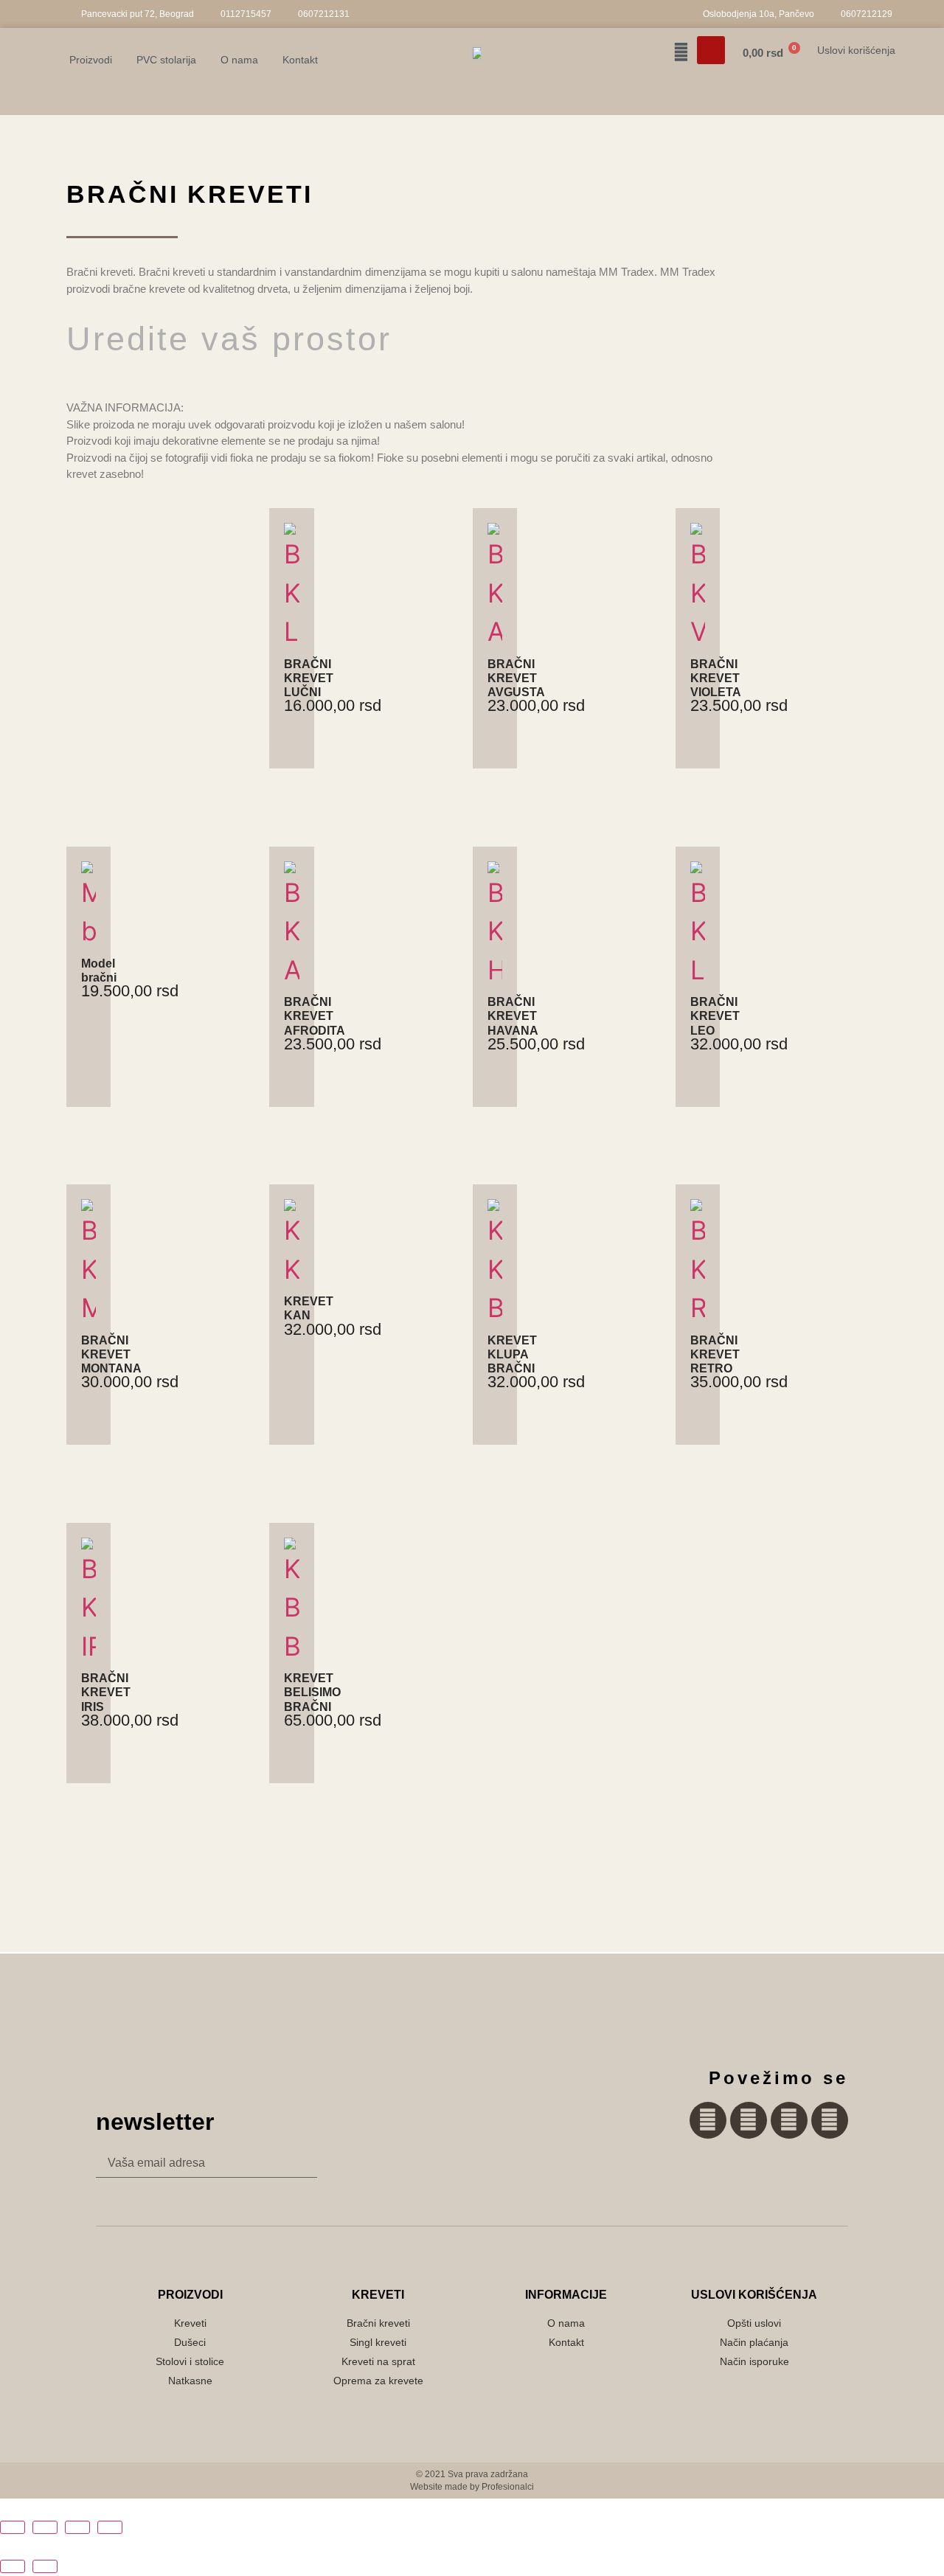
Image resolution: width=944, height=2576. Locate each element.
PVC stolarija (166, 60)
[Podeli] (77, 2527)
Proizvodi (91, 60)
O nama (239, 60)
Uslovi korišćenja (856, 50)
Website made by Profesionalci (472, 2487)
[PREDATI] (280, 2163)
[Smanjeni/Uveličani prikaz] (13, 2527)
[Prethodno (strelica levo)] (13, 2566)
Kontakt (300, 60)
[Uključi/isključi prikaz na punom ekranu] (45, 2527)
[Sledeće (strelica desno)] (45, 2566)
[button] (711, 50)
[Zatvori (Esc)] (110, 2527)
